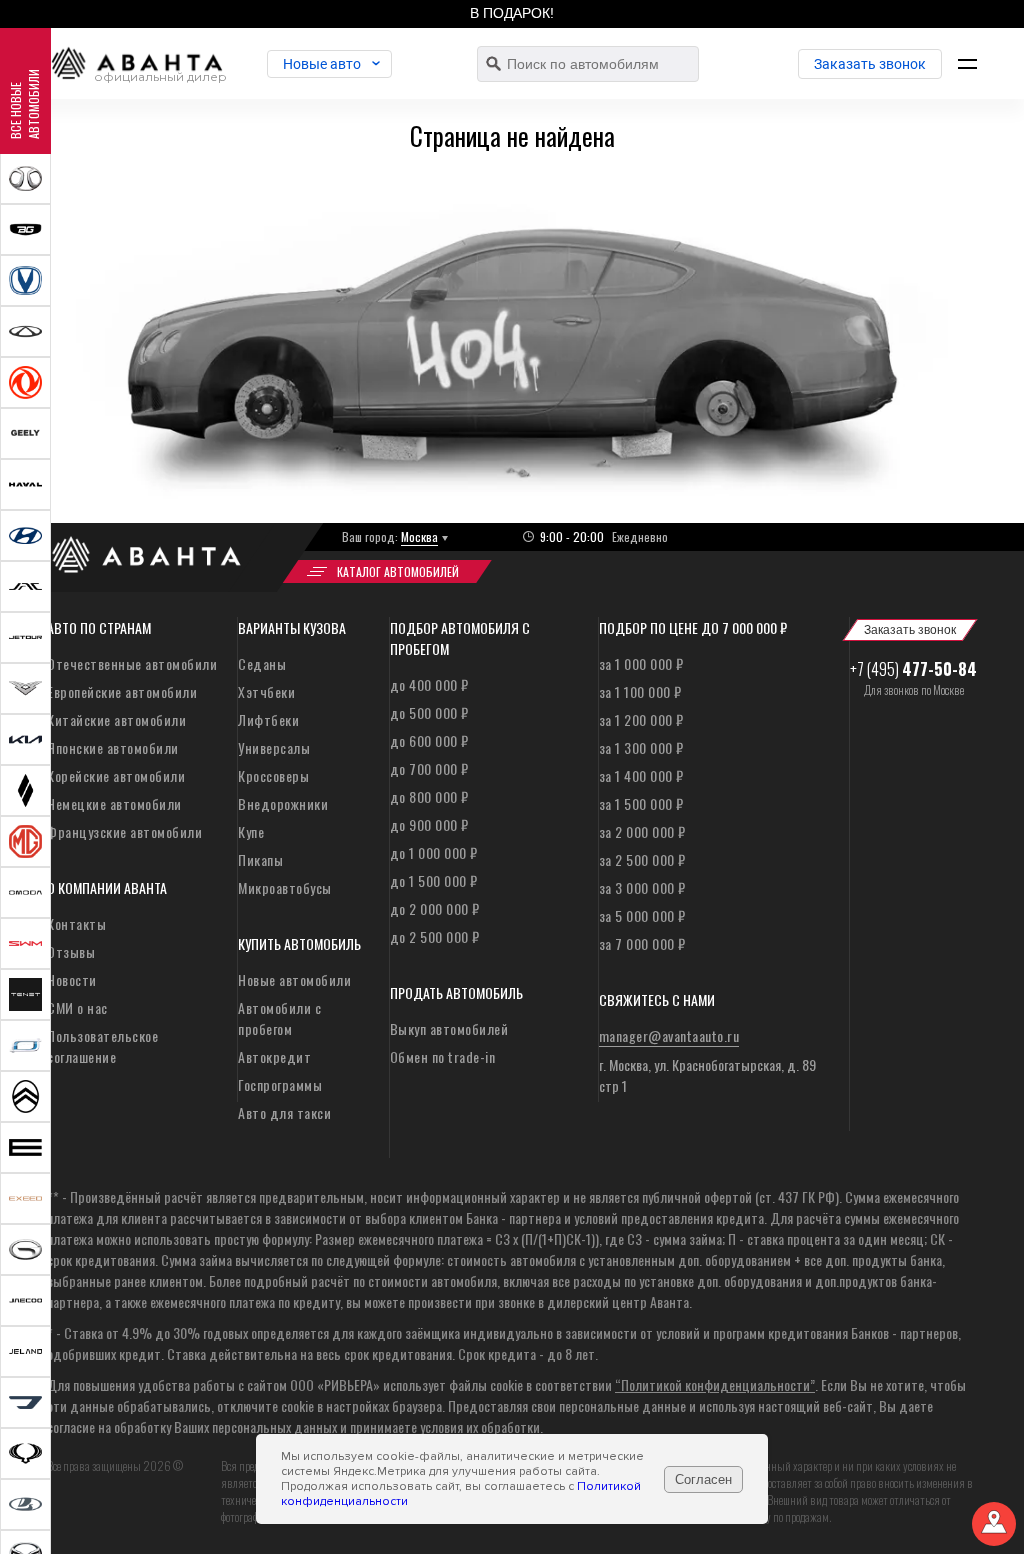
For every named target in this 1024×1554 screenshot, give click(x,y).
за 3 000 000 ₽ (642, 887)
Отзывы (71, 951)
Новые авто (322, 64)
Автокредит (274, 1056)
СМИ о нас (77, 1007)
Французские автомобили (124, 831)
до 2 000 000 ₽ (435, 908)
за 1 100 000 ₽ (640, 691)
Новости (72, 979)
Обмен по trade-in (443, 1056)
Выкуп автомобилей (449, 1028)
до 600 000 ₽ (429, 740)
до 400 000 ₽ (429, 684)
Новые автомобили (294, 979)
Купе (251, 831)
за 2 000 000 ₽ (642, 831)
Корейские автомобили (116, 775)
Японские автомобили (113, 747)
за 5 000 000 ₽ (642, 915)
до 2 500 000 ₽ (435, 936)
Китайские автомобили (116, 719)
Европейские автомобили (122, 691)
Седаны (262, 663)
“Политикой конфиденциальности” (715, 1384)
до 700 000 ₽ (429, 768)
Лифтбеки (268, 719)
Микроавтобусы (285, 887)
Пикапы (260, 859)
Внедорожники (283, 803)
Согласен (703, 1479)
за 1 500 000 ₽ (641, 803)
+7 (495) (913, 669)
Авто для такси (284, 1112)
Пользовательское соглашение (102, 1046)
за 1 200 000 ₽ (641, 719)
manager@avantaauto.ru (669, 1035)
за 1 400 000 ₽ (641, 775)
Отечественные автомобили (132, 663)
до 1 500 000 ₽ (434, 880)
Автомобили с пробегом (279, 1018)
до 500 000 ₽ (429, 712)
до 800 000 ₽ (429, 796)
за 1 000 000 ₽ (641, 663)
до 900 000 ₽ (429, 824)
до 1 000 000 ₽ (434, 852)
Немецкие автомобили (114, 803)
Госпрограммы (280, 1084)
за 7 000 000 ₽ (642, 943)
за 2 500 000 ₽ (642, 859)
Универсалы (274, 747)
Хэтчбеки (266, 691)
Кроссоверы (273, 775)
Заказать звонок (870, 64)
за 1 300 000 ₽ (641, 747)
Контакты (76, 923)
